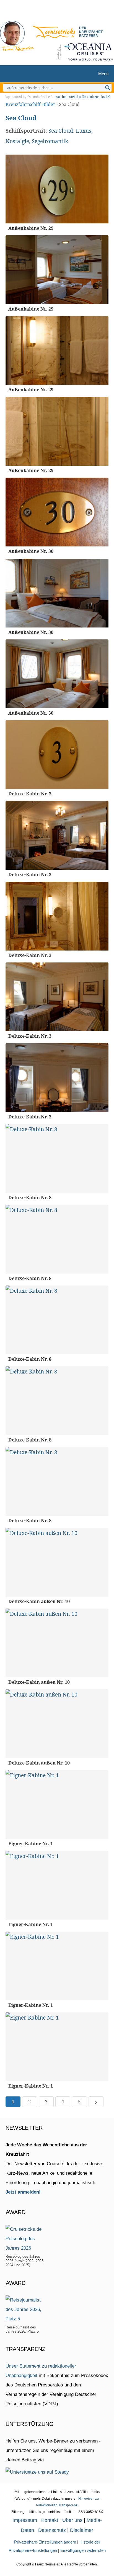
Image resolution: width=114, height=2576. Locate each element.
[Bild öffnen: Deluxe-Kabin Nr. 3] (57, 755)
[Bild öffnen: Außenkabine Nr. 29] (57, 189)
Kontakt (50, 2520)
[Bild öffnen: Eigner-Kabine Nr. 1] (57, 1804)
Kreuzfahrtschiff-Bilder (30, 104)
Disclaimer (82, 2530)
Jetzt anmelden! (23, 2192)
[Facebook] (68, 12)
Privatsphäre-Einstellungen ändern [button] (45, 2542)
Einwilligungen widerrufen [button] (83, 2550)
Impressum (25, 2520)
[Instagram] (51, 12)
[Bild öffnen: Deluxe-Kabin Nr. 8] (57, 1158)
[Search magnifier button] (108, 88)
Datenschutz (52, 2530)
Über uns (72, 2520)
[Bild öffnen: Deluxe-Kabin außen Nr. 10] (57, 1562)
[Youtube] (60, 12)
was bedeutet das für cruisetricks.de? (83, 97)
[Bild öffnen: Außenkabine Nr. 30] (57, 512)
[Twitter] (42, 12)
